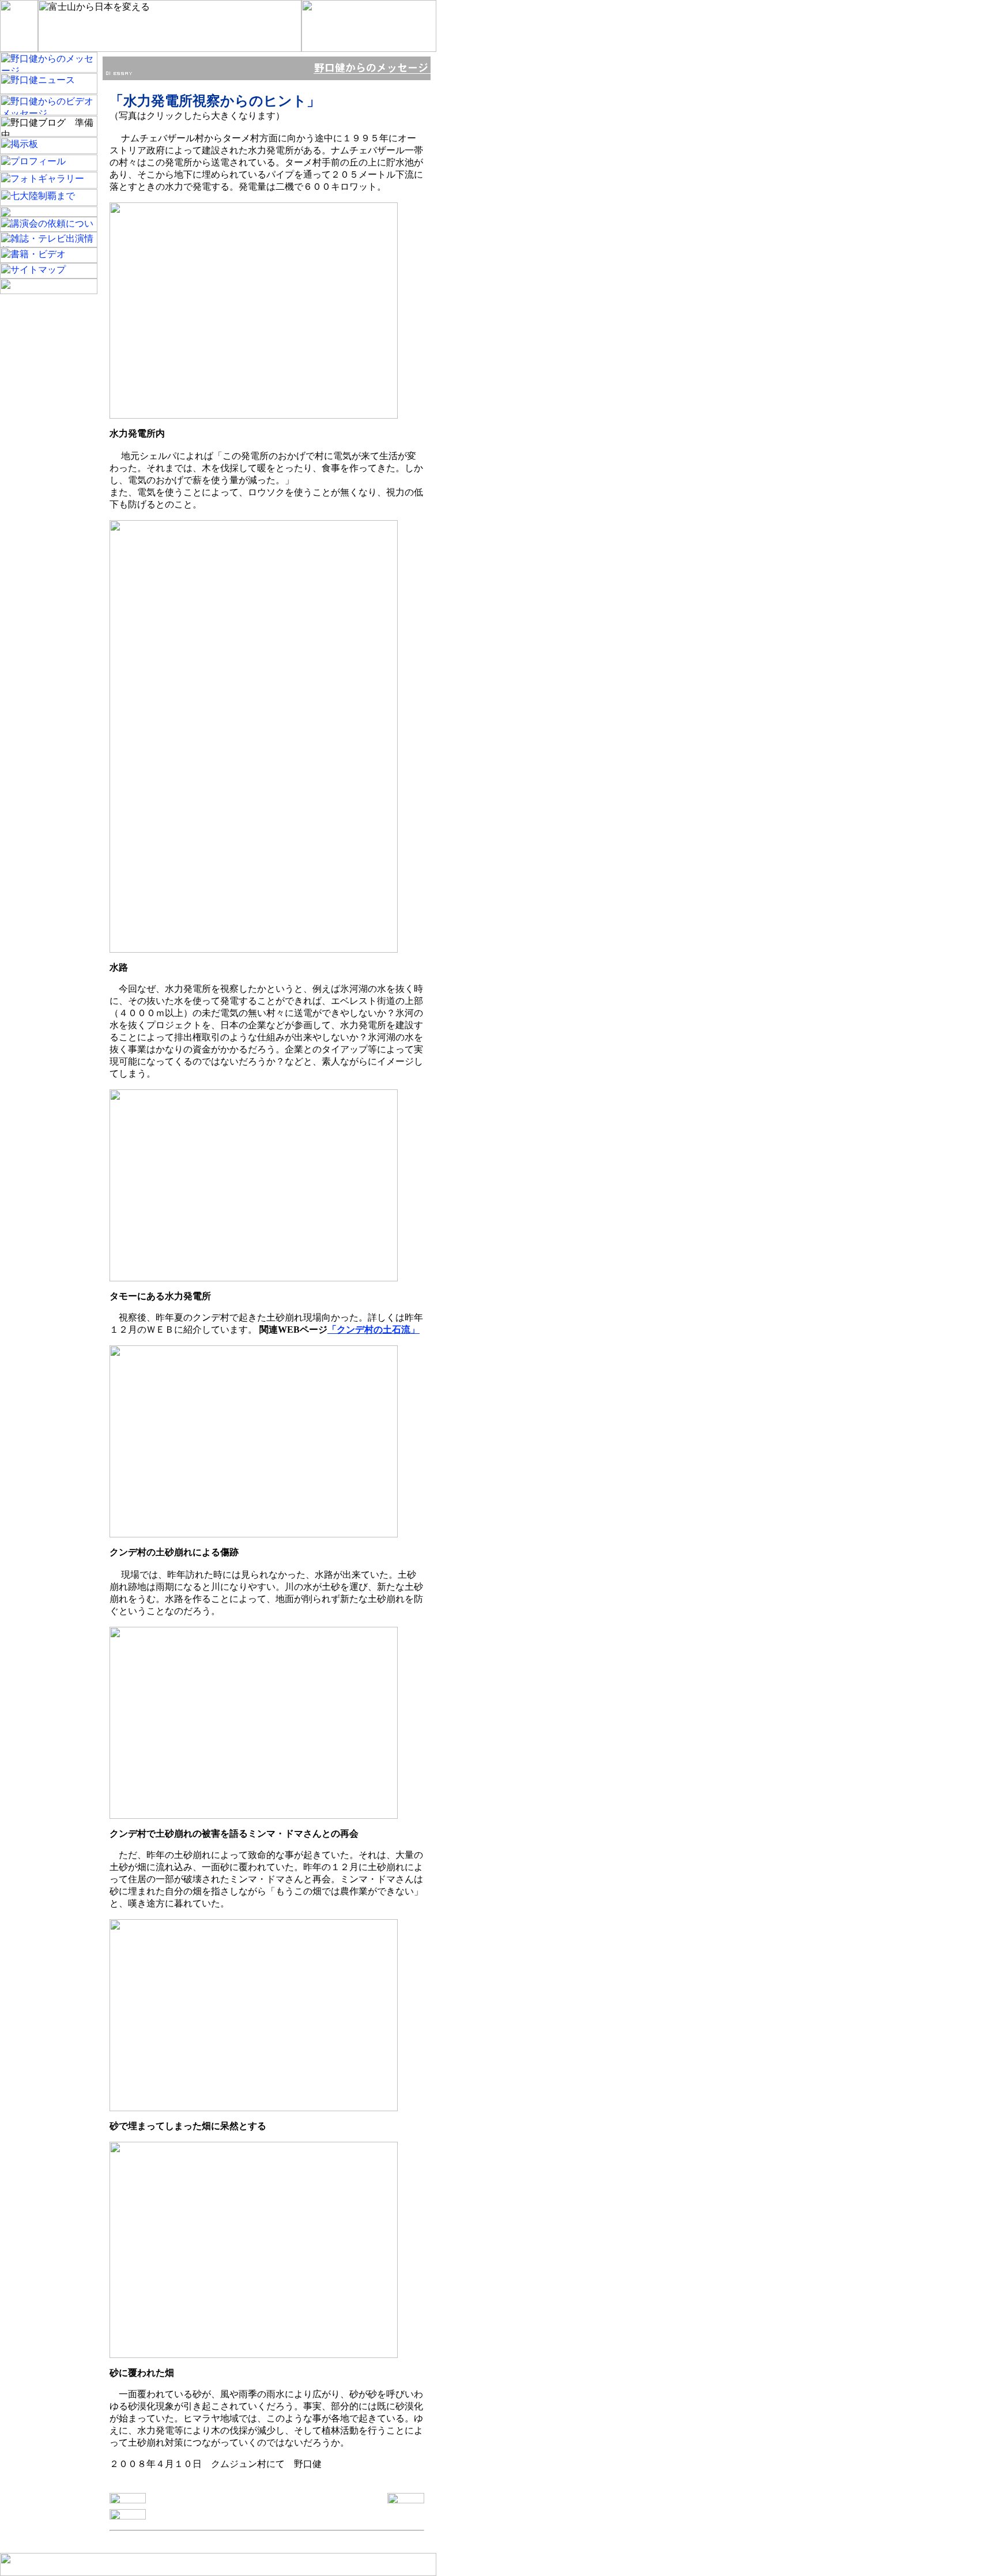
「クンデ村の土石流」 (373, 1330)
